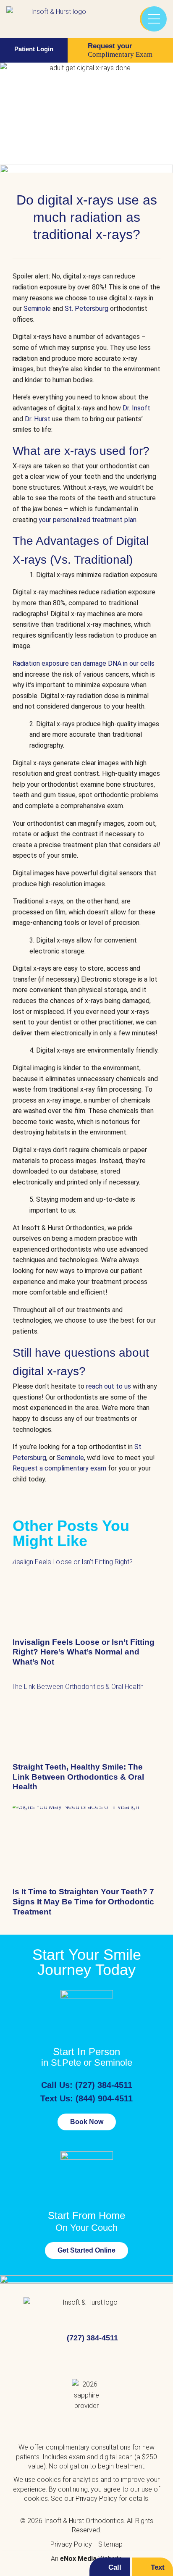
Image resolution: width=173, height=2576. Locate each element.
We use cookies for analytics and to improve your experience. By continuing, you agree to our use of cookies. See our (86, 2489)
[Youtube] (72, 2359)
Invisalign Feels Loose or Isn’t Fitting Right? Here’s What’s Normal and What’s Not (84, 1652)
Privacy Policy (96, 2499)
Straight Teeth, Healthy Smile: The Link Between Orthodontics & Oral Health (78, 1777)
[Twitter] (131, 2359)
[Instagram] (101, 2359)
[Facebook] (42, 2359)
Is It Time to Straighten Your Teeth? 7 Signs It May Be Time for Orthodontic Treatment (83, 1902)
